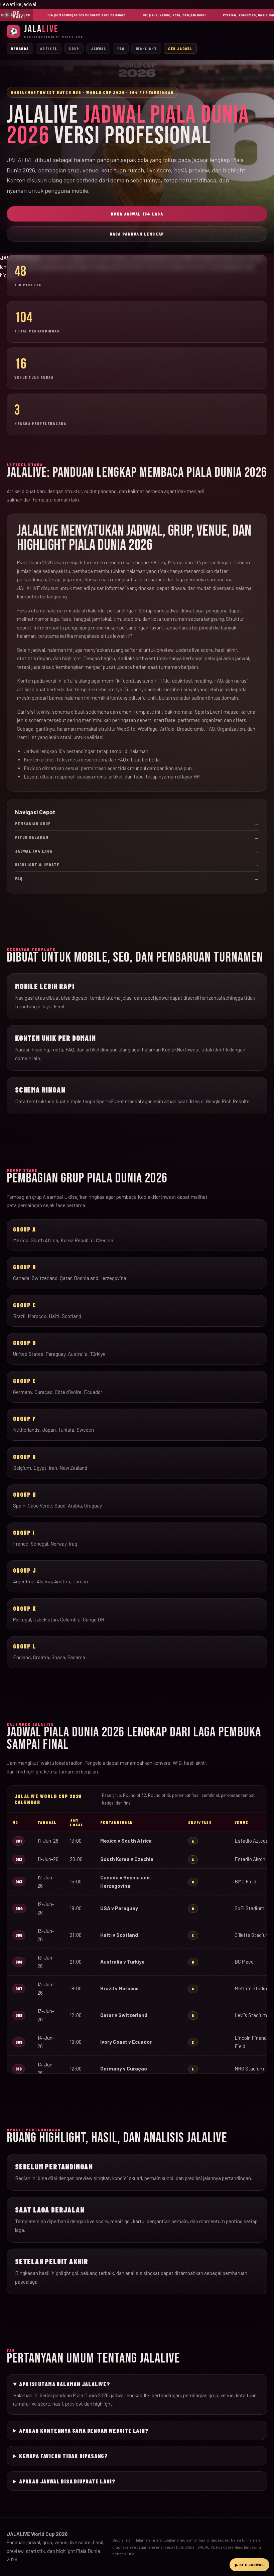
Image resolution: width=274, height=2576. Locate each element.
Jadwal (98, 48)
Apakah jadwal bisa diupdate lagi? (67, 2481)
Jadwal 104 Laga (137, 851)
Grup (74, 48)
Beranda (20, 48)
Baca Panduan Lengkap (137, 234)
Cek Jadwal (180, 48)
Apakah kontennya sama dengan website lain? (84, 2430)
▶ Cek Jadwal (249, 2565)
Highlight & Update (137, 865)
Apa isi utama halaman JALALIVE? (65, 2384)
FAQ (121, 48)
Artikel (49, 48)
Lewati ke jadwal (18, 4)
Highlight (146, 48)
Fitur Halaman (137, 837)
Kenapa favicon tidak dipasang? (63, 2456)
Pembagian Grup (137, 824)
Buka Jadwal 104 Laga (137, 214)
